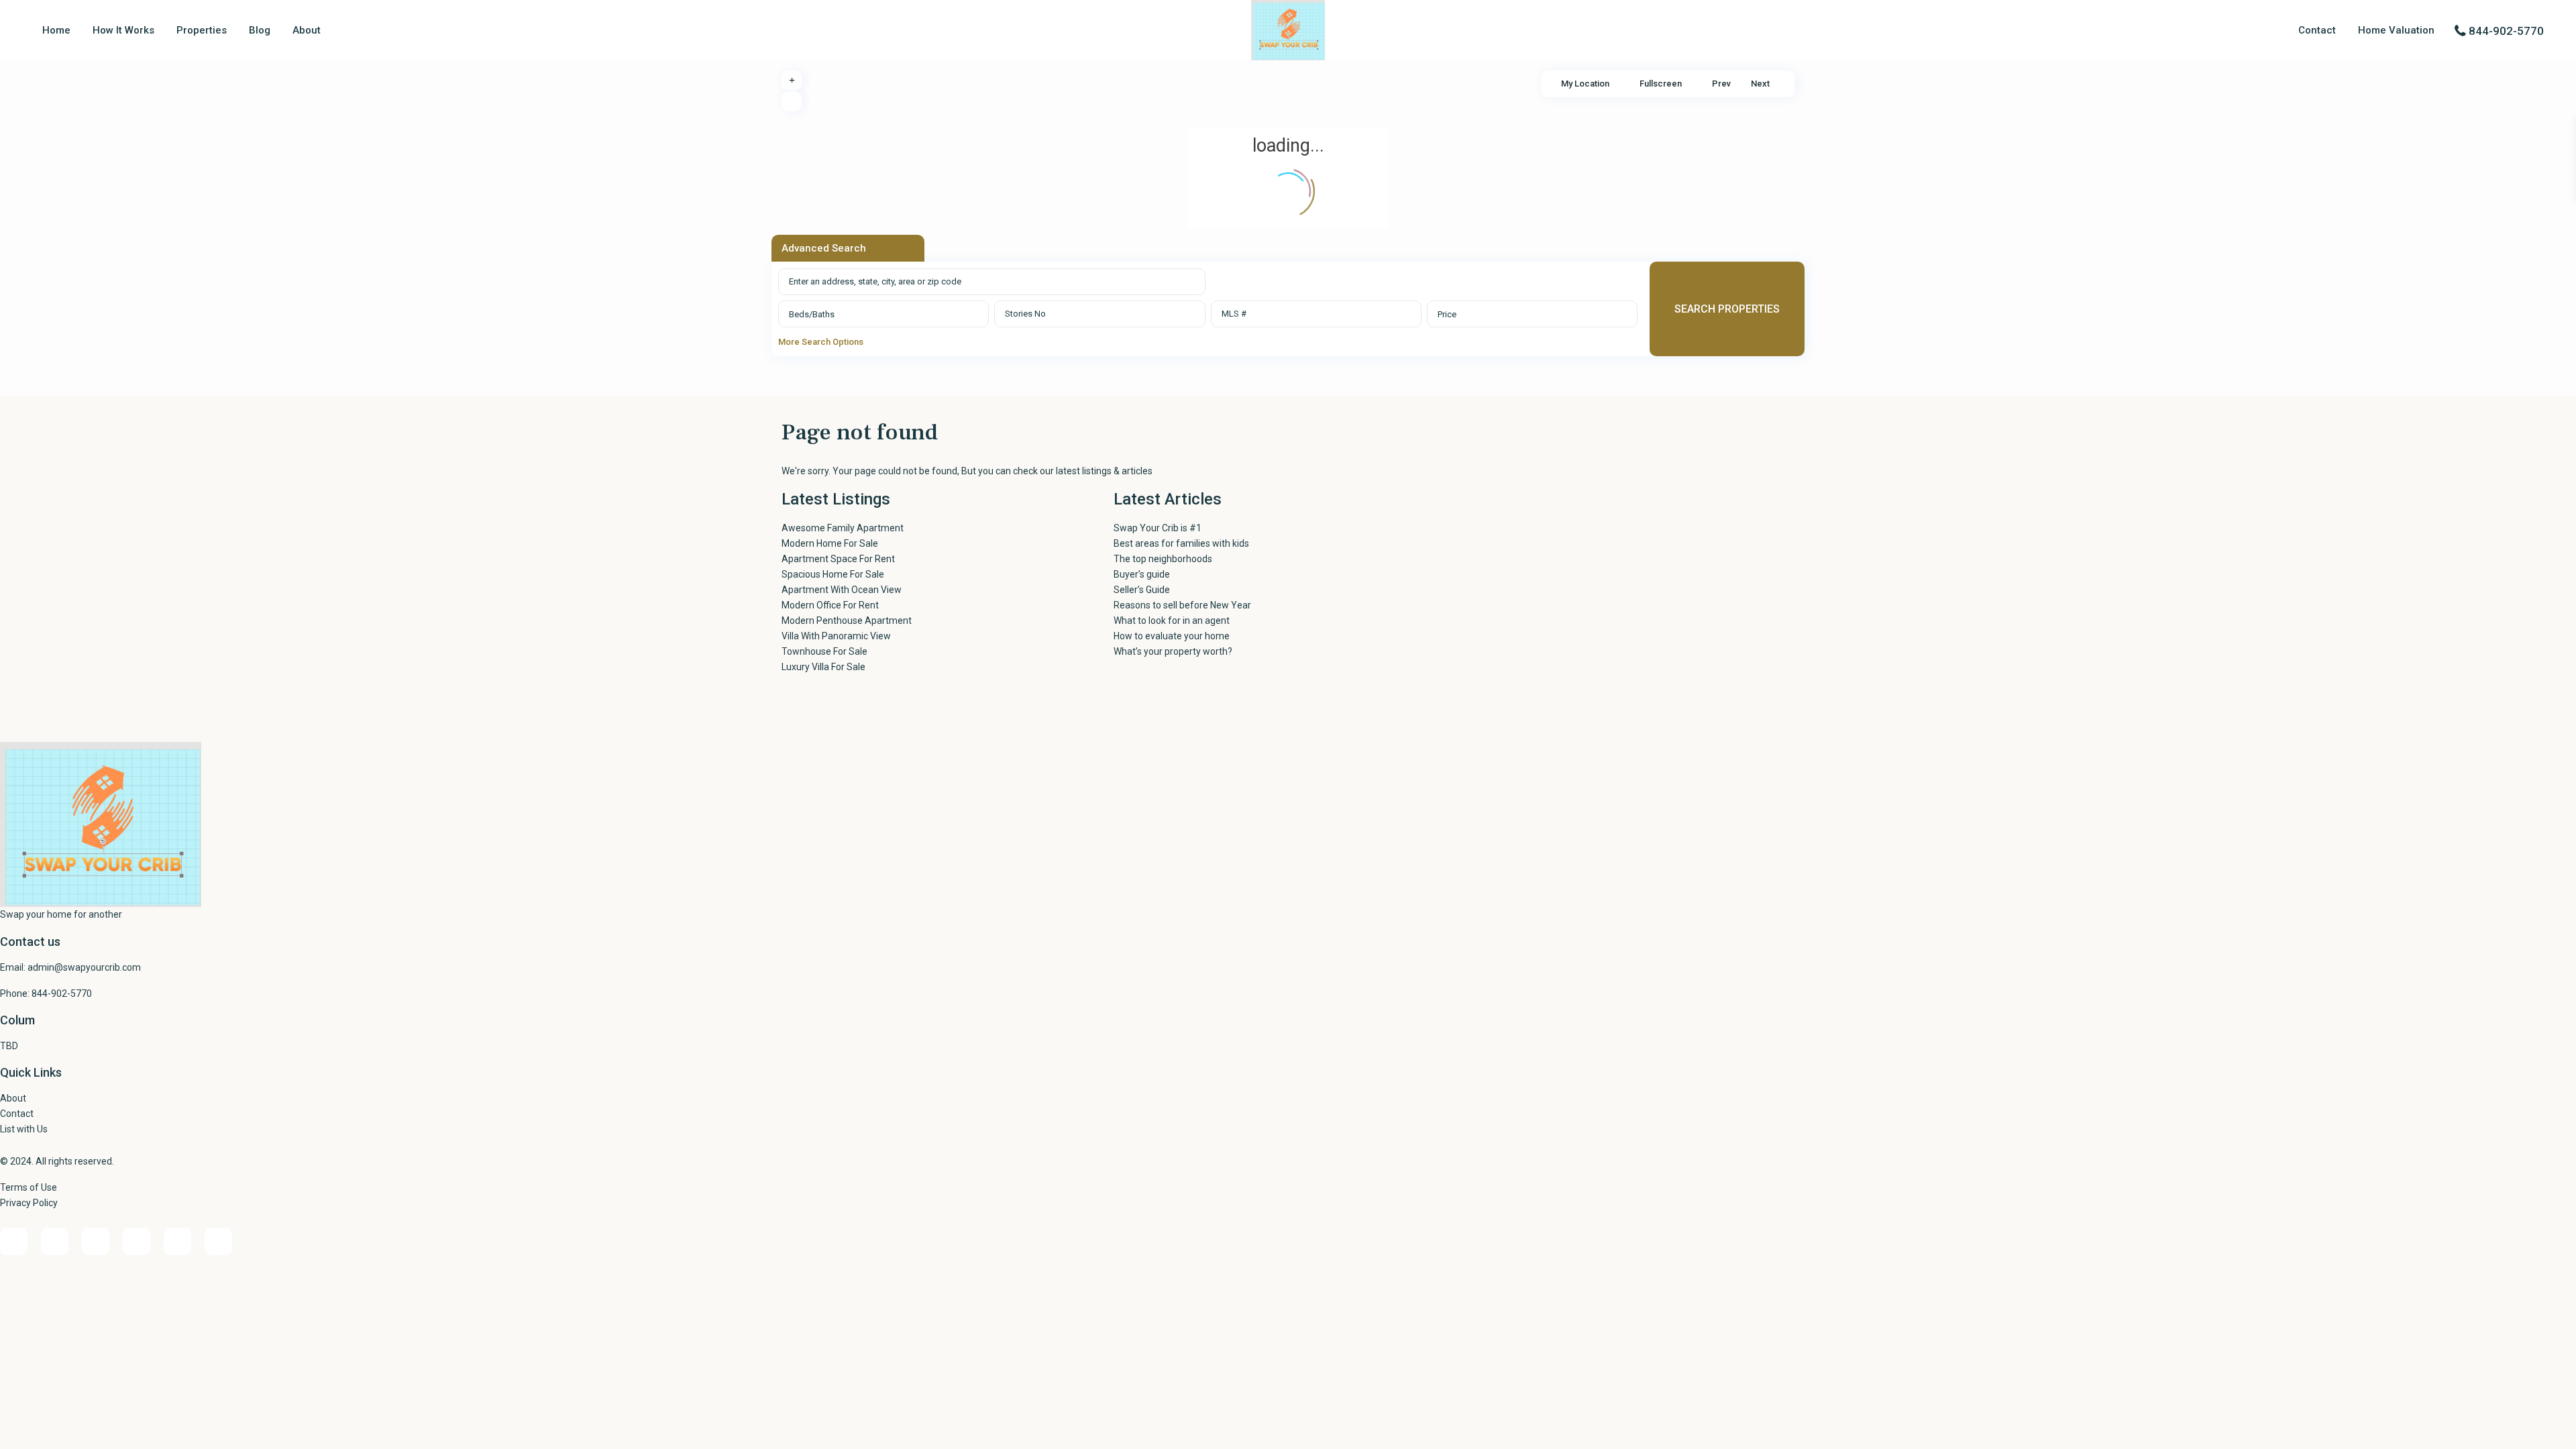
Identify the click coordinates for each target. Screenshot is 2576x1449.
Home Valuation (2396, 30)
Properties (202, 30)
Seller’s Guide (1142, 590)
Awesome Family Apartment (843, 528)
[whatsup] (55, 1241)
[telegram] (96, 1241)
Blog (260, 30)
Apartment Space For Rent (838, 559)
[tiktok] (137, 1241)
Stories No (1025, 314)
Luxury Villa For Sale (823, 667)
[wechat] (218, 1241)
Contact (2317, 30)
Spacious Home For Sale (833, 574)
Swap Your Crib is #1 (1158, 528)
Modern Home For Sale (830, 543)
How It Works (123, 30)
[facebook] (14, 1241)
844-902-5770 (2506, 31)
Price (1447, 314)
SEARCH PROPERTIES (1727, 309)
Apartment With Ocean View (842, 590)
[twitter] (177, 1241)
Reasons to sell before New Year (1182, 605)
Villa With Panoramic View (836, 636)
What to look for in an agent (1172, 621)
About (307, 30)
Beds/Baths (812, 314)
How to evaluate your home (1172, 636)
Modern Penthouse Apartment (847, 621)
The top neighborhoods (1163, 559)
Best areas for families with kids (1181, 543)
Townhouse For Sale (824, 651)
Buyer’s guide (1142, 574)
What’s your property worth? (1173, 651)
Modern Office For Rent (830, 605)
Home (56, 30)
